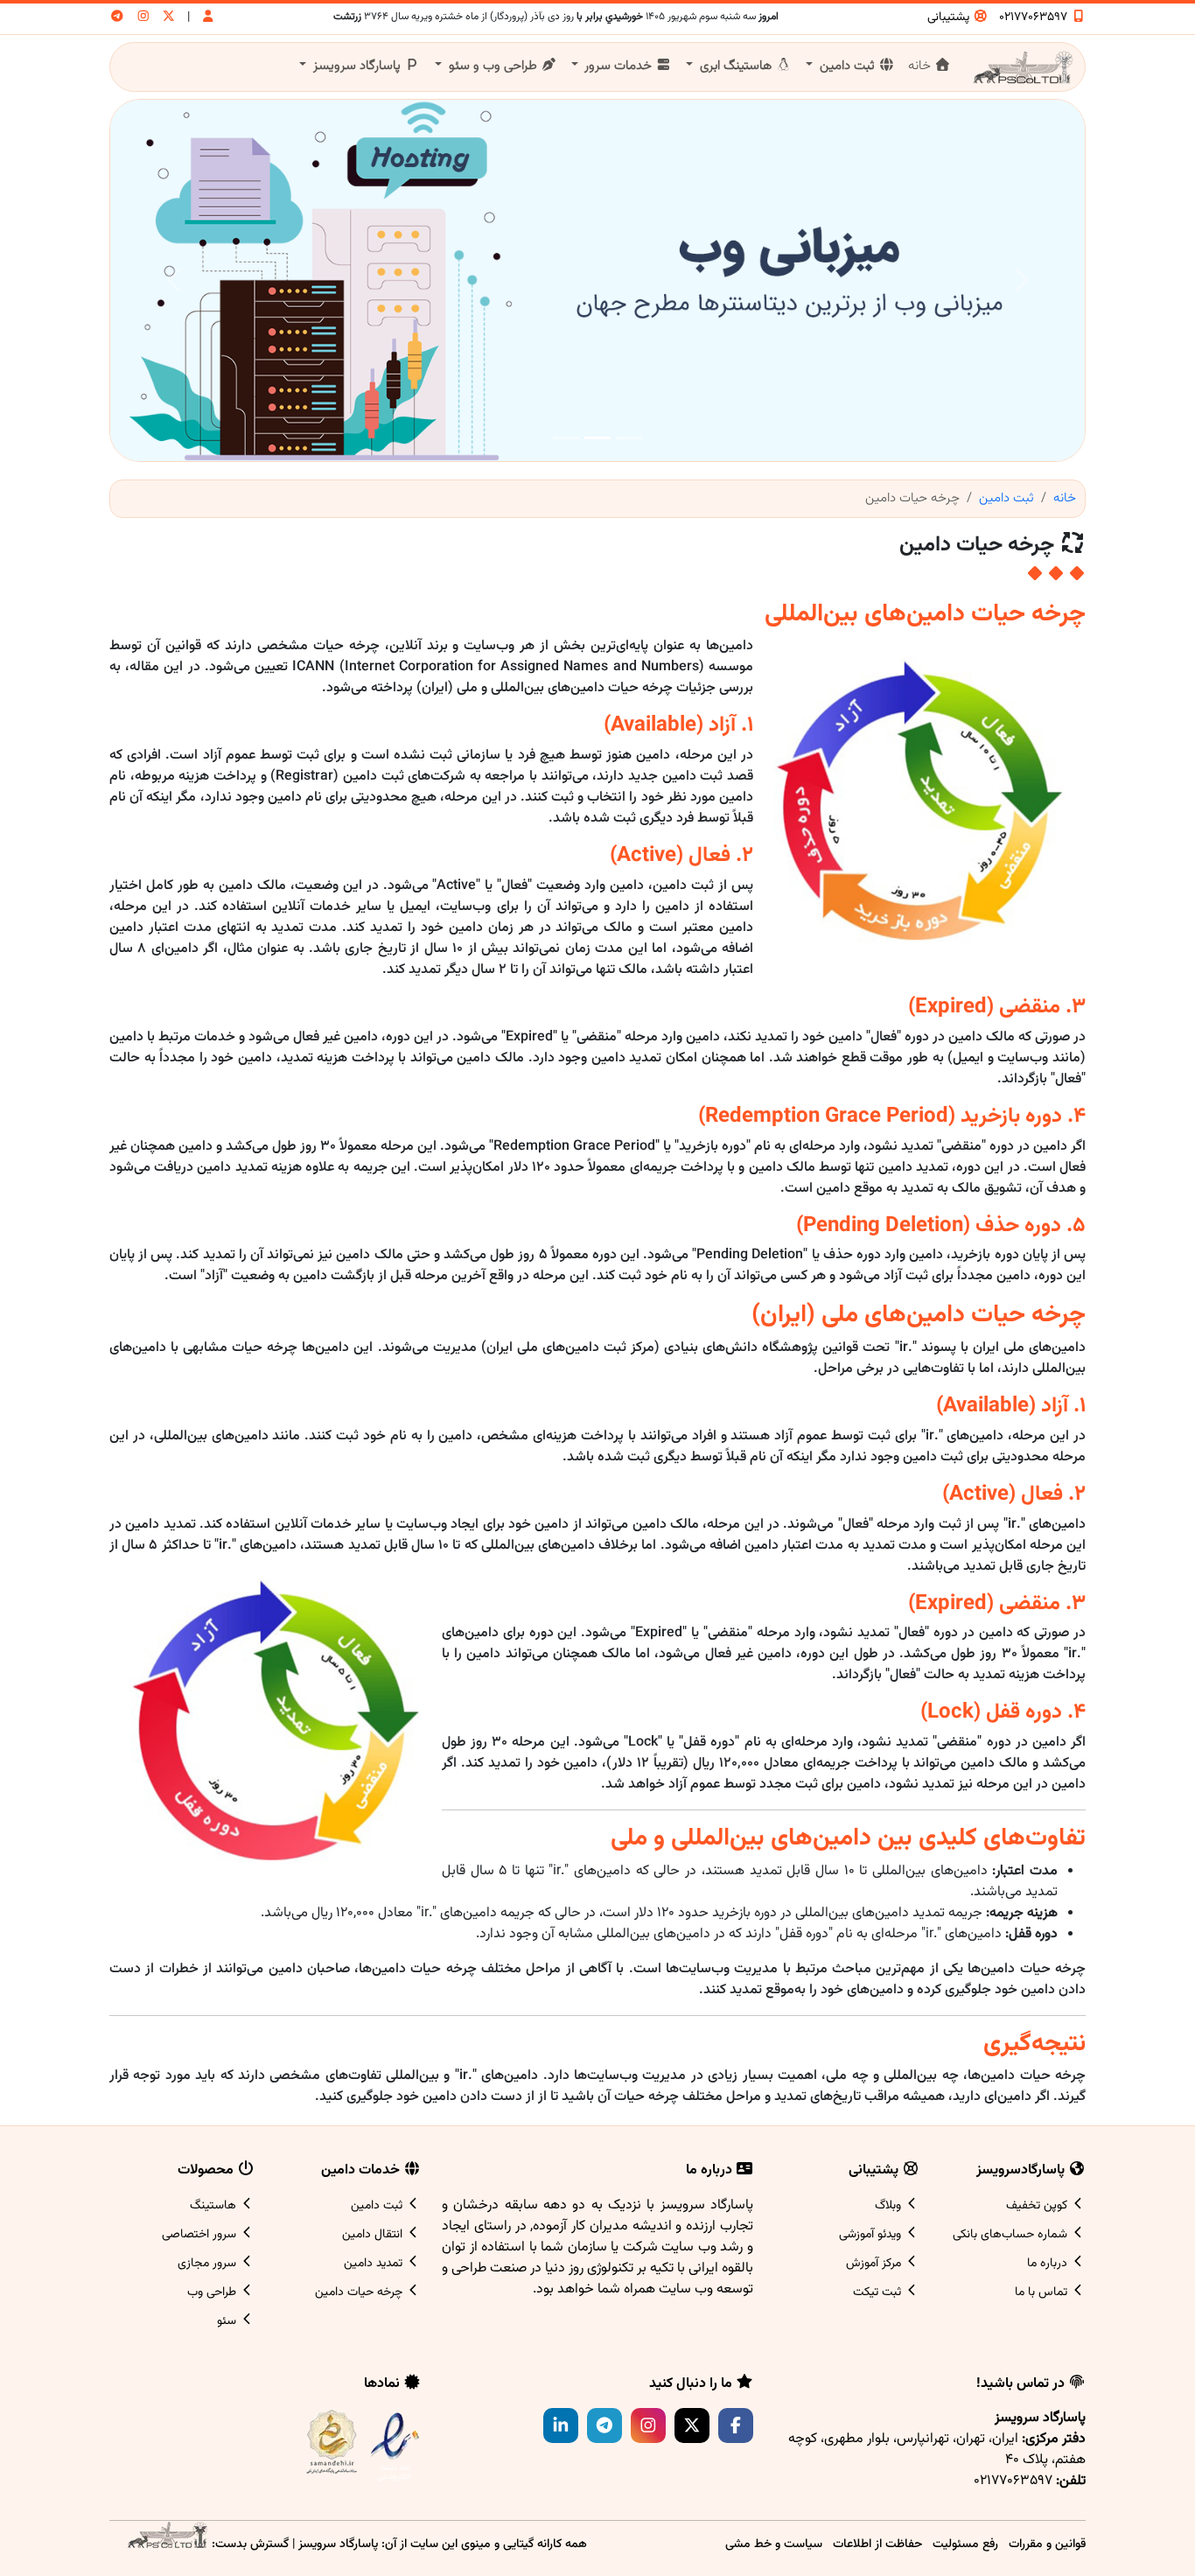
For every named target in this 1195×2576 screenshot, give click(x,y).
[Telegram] (604, 2425)
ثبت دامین (1006, 498)
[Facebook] (736, 2425)
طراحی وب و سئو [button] (493, 66)
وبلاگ (890, 2206)
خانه (921, 66)
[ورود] (208, 18)
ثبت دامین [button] (847, 66)
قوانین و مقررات (1047, 2544)
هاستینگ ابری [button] (736, 66)
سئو (228, 2321)
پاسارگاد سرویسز (338, 2544)
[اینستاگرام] (143, 18)
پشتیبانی (950, 17)
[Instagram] (648, 2425)
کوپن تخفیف (1038, 2206)
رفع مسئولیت (965, 2544)
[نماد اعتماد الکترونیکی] (395, 2446)
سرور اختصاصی (201, 2235)
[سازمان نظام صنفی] (332, 2446)
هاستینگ (215, 2206)
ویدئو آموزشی (872, 2235)
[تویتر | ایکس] (169, 18)
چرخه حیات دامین (360, 2292)
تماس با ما (1043, 2292)
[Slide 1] (629, 438)
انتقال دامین (374, 2235)
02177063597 (1035, 17)
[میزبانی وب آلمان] (597, 280)
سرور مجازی (209, 2264)
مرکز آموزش (875, 2264)
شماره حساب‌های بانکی (1012, 2235)
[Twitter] (692, 2425)
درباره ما (1049, 2264)
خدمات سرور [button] (618, 66)
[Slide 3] (566, 438)
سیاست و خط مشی (774, 2544)
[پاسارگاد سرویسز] (167, 2544)
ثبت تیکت (879, 2292)
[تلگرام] (117, 18)
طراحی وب (213, 2292)
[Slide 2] (597, 438)
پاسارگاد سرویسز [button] (357, 66)
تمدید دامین (375, 2264)
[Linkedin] (561, 2425)
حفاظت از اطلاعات (877, 2544)
